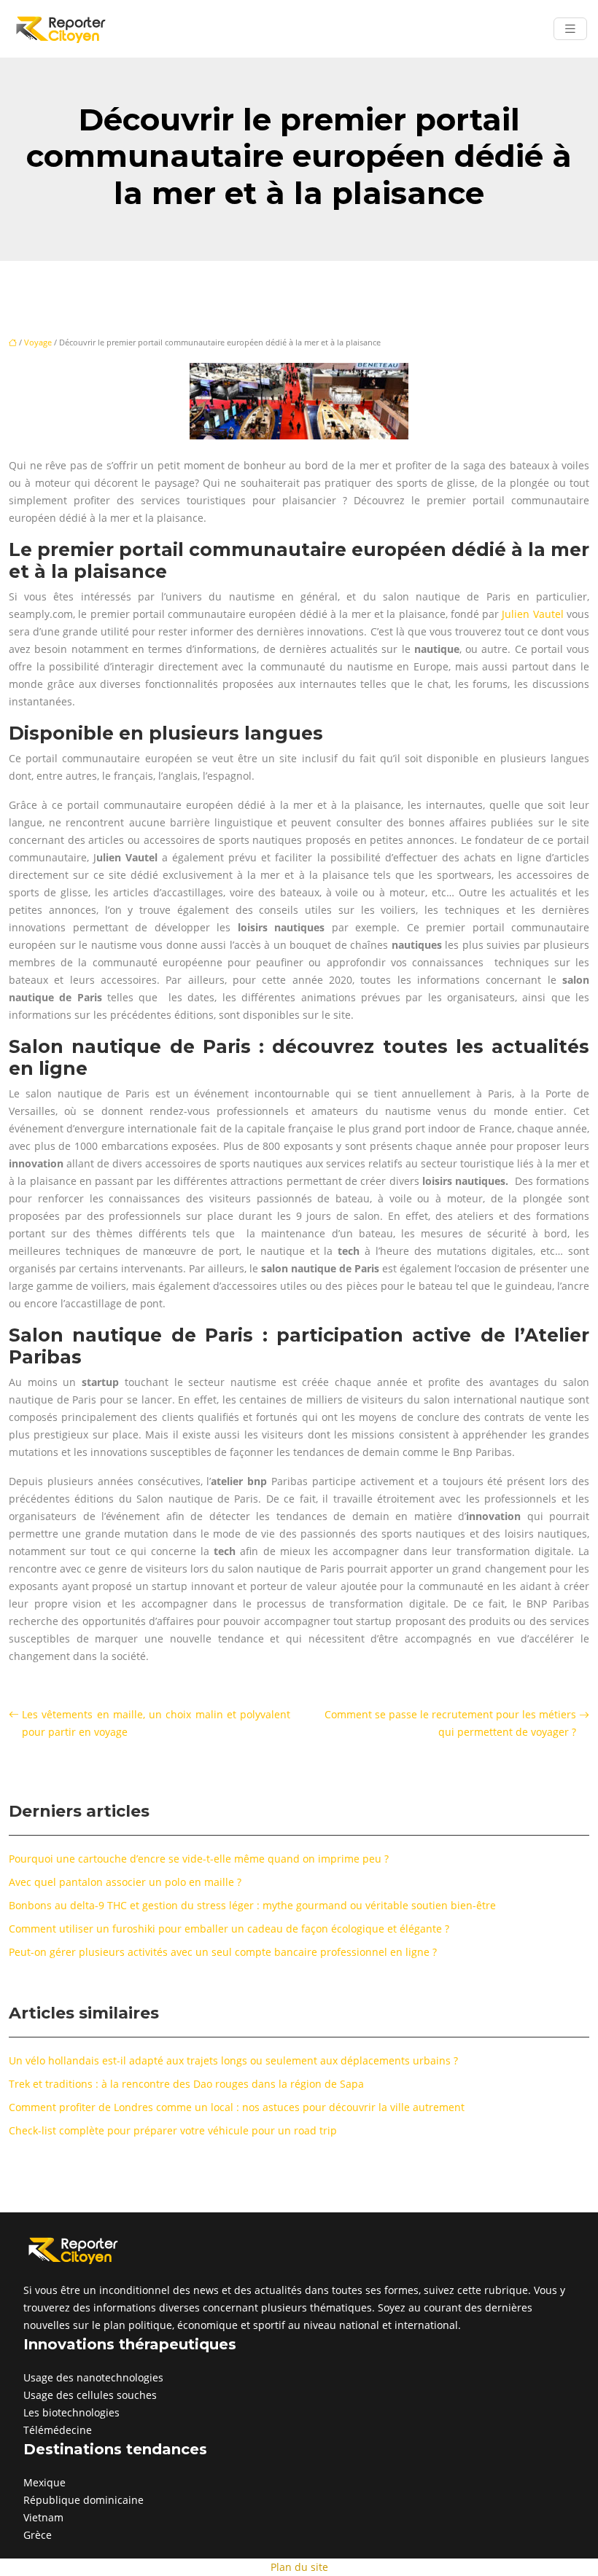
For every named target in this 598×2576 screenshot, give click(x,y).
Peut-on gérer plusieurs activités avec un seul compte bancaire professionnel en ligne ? (223, 1952)
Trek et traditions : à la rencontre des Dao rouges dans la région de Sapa (186, 2084)
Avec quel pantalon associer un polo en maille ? (125, 1882)
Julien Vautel (532, 614)
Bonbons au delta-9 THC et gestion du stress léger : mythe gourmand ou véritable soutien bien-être (252, 1905)
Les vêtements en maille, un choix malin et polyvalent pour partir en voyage (156, 1723)
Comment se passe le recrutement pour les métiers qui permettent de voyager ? (450, 1723)
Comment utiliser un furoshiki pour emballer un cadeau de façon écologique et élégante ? (229, 1929)
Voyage (38, 342)
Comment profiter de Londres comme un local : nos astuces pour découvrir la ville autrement (237, 2107)
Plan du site (299, 2567)
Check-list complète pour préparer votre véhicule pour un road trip (173, 2130)
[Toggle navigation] (570, 29)
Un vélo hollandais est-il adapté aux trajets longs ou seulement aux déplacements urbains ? (233, 2060)
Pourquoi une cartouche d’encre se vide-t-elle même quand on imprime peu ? (199, 1859)
